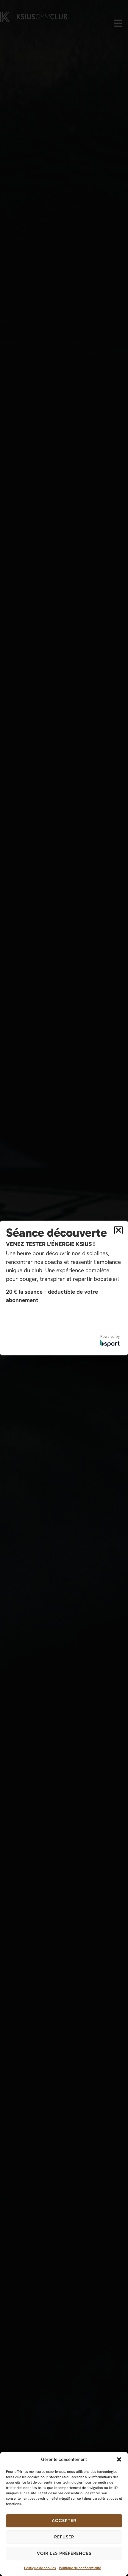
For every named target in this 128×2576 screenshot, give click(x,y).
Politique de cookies (40, 2568)
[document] (64, 1288)
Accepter (64, 2521)
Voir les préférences (64, 2553)
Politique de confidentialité (80, 2568)
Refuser (64, 2537)
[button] (119, 2459)
